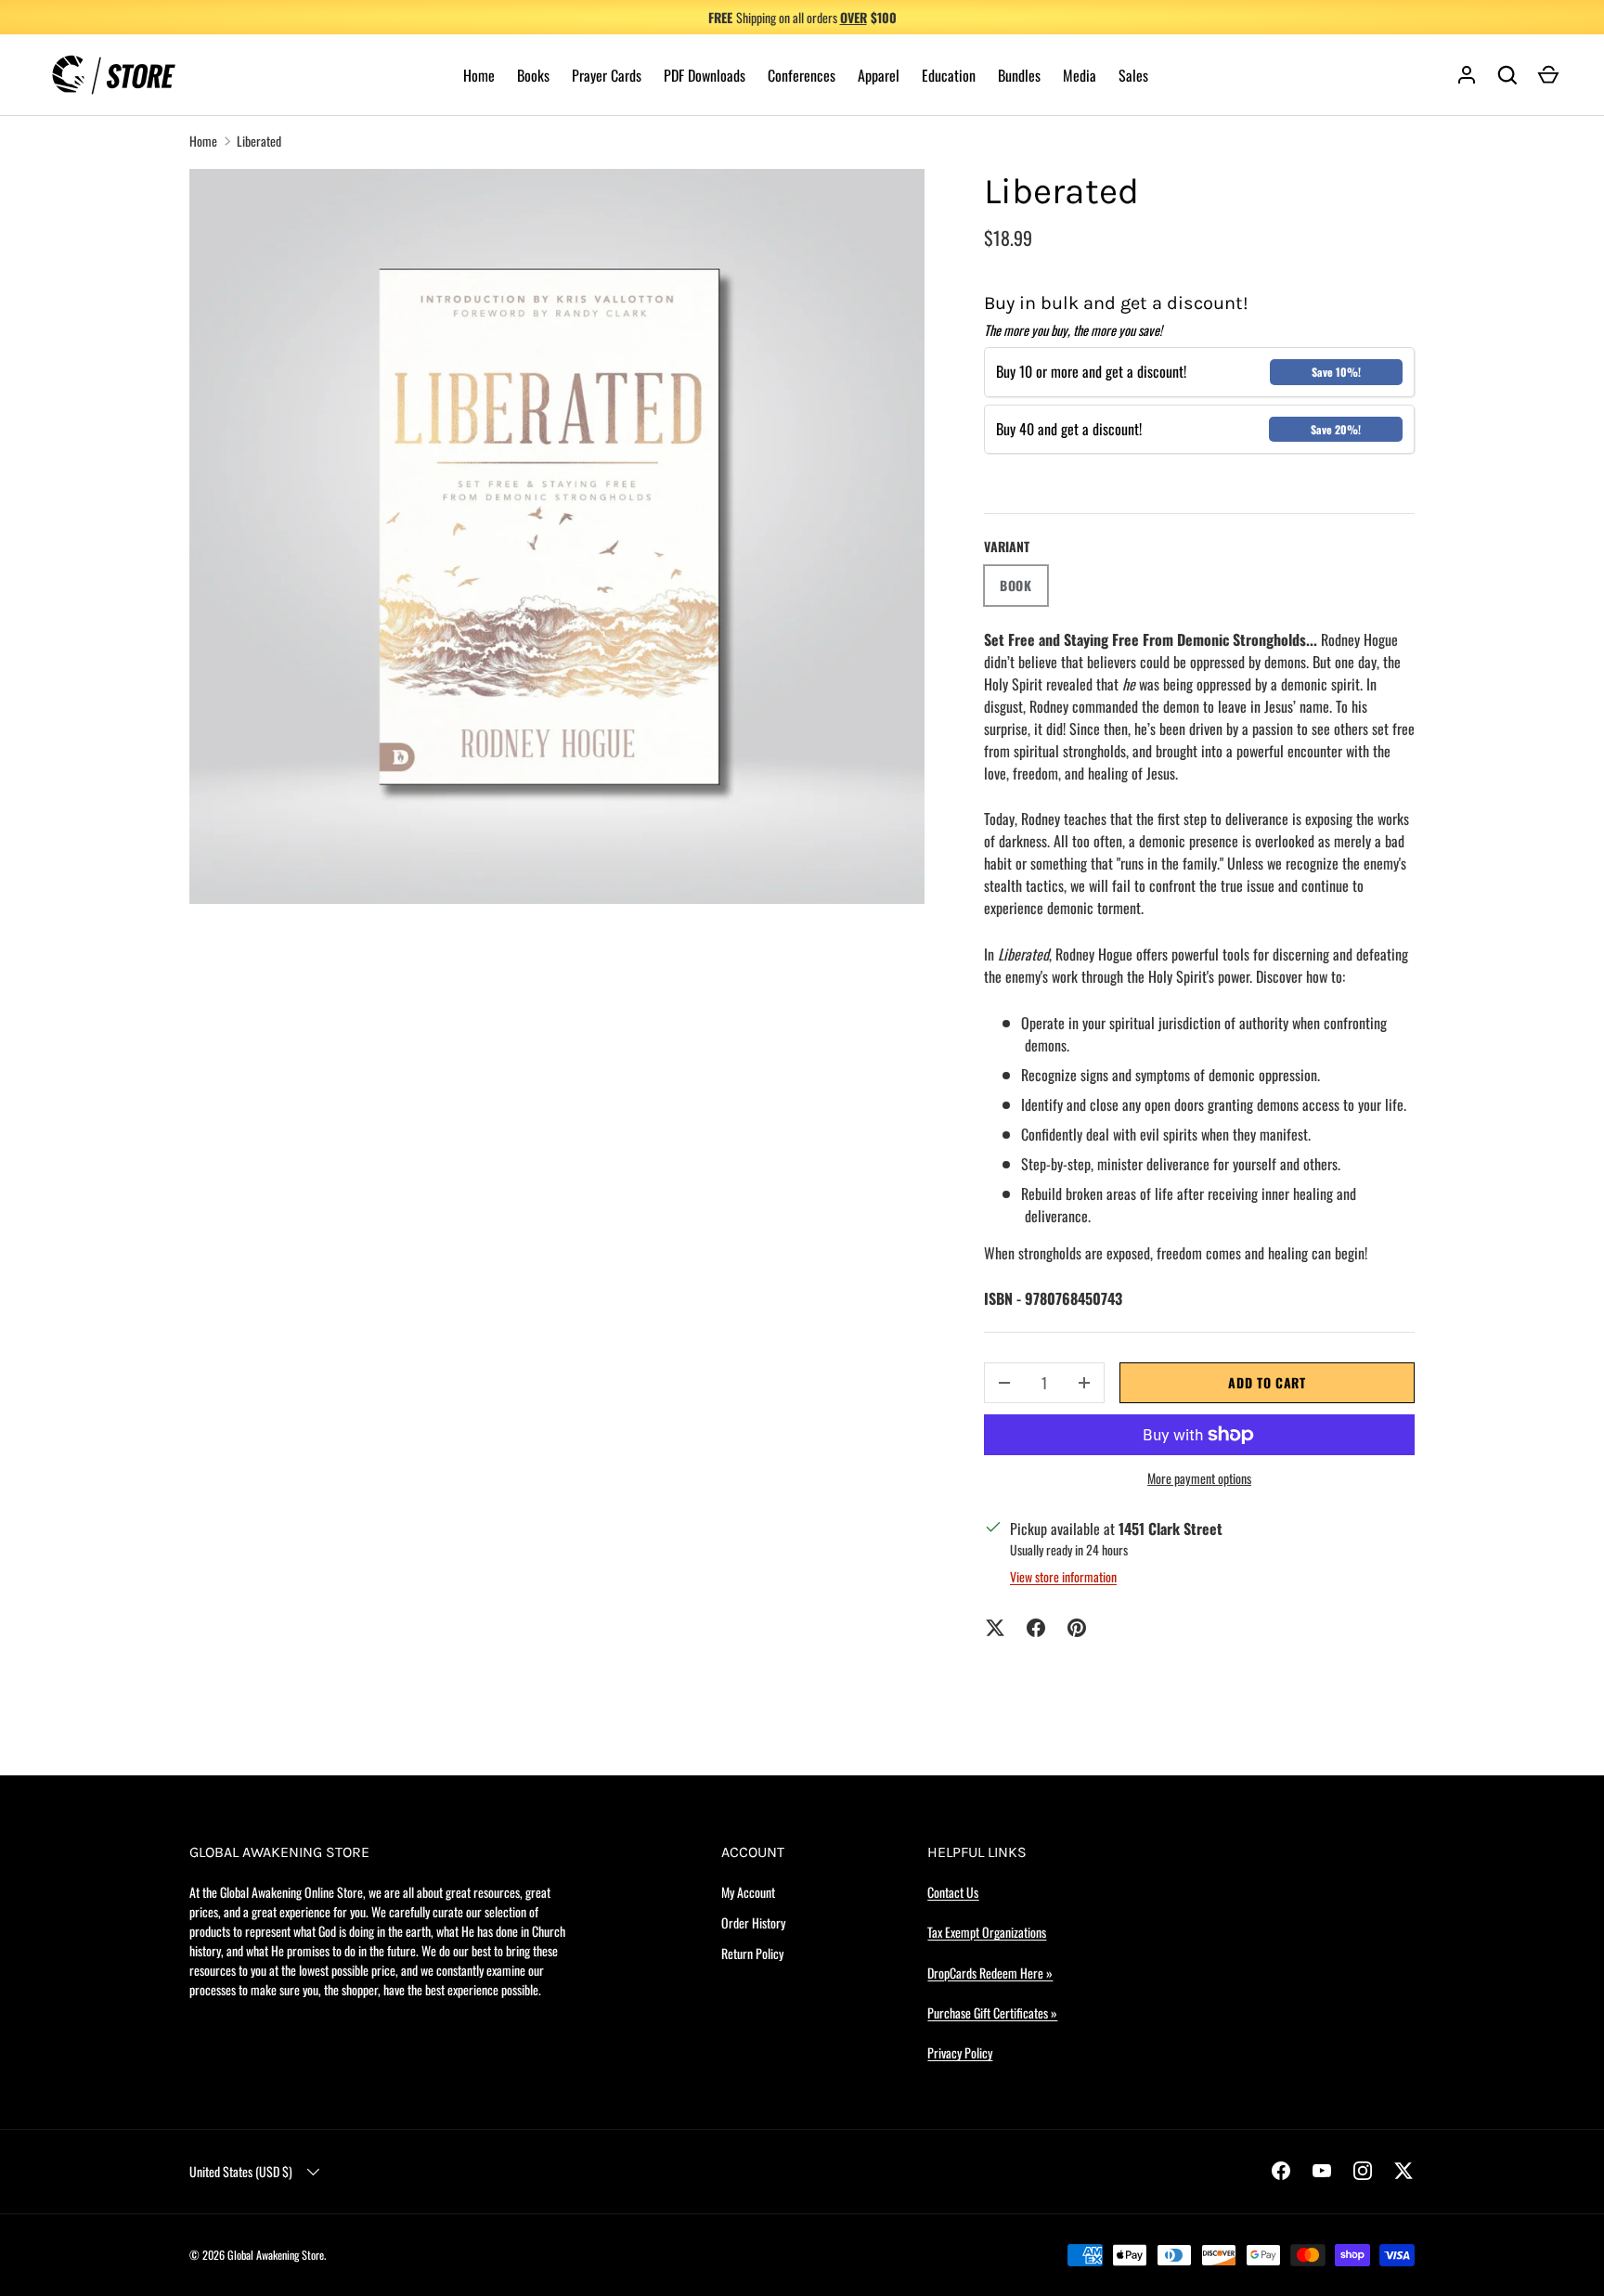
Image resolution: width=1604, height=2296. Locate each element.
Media (1080, 75)
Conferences (802, 75)
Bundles (1019, 75)
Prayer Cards (607, 75)
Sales (1133, 75)
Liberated (259, 141)
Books (533, 75)
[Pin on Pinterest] (1077, 1628)
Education (949, 75)
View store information (1063, 1576)
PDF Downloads (705, 75)
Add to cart (1267, 1382)
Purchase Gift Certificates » (992, 2012)
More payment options (1199, 1478)
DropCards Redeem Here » (990, 1973)
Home (479, 75)
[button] (1548, 75)
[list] (557, 536)
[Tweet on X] (995, 1628)
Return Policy (752, 1953)
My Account (748, 1892)
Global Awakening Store (276, 2255)
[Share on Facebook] (1036, 1628)
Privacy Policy (960, 2052)
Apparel (879, 75)
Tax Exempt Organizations (987, 1932)
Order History (753, 1922)
